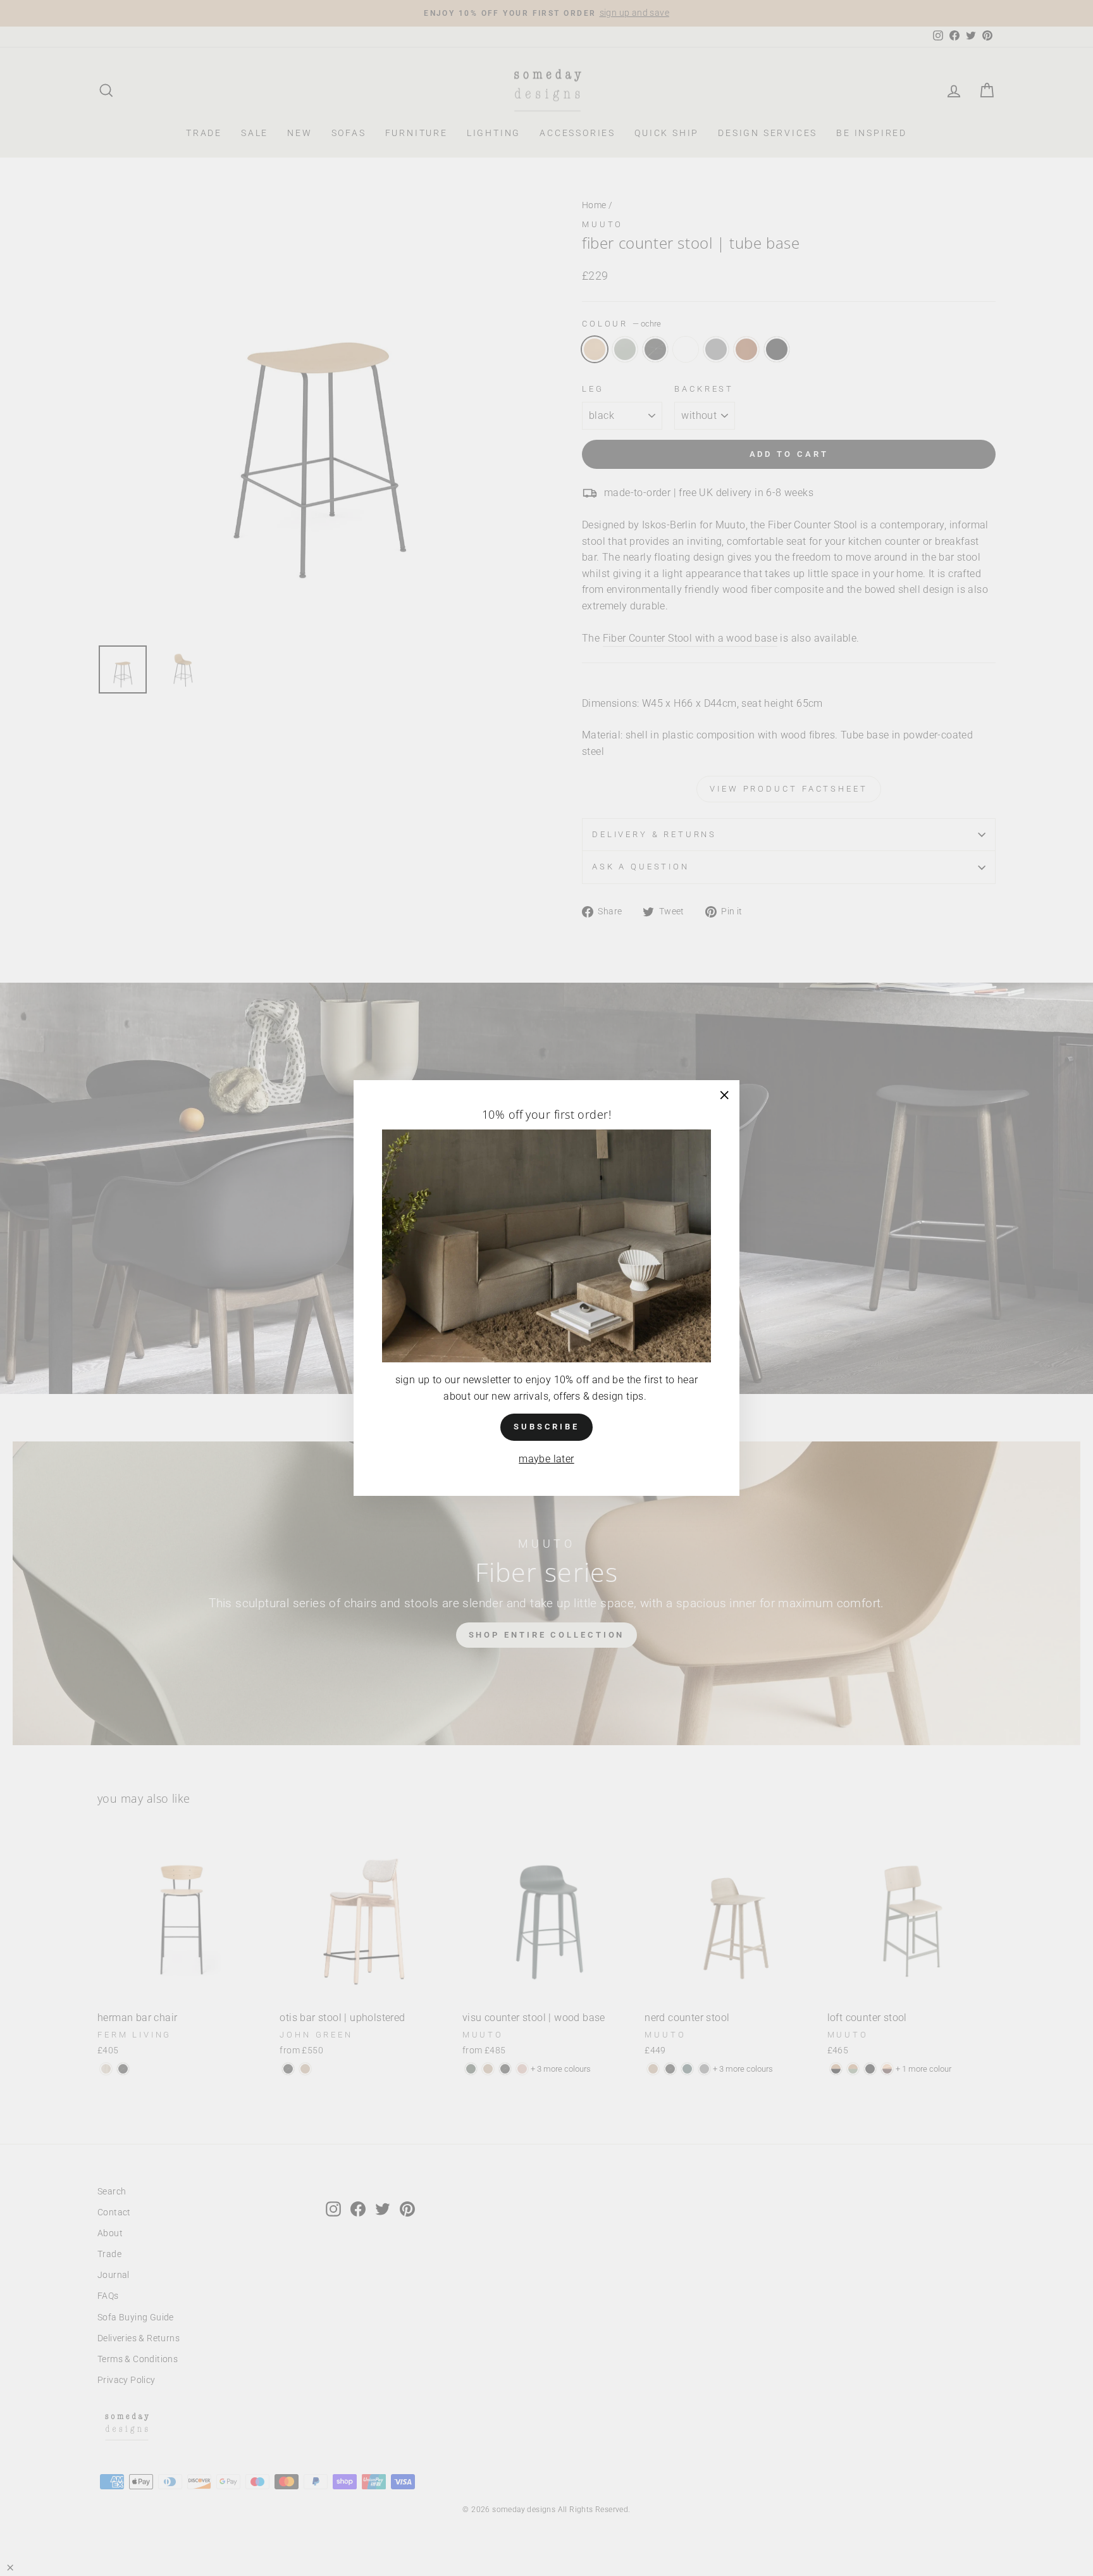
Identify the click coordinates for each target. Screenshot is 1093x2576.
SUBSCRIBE (546, 1427)
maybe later (546, 1459)
